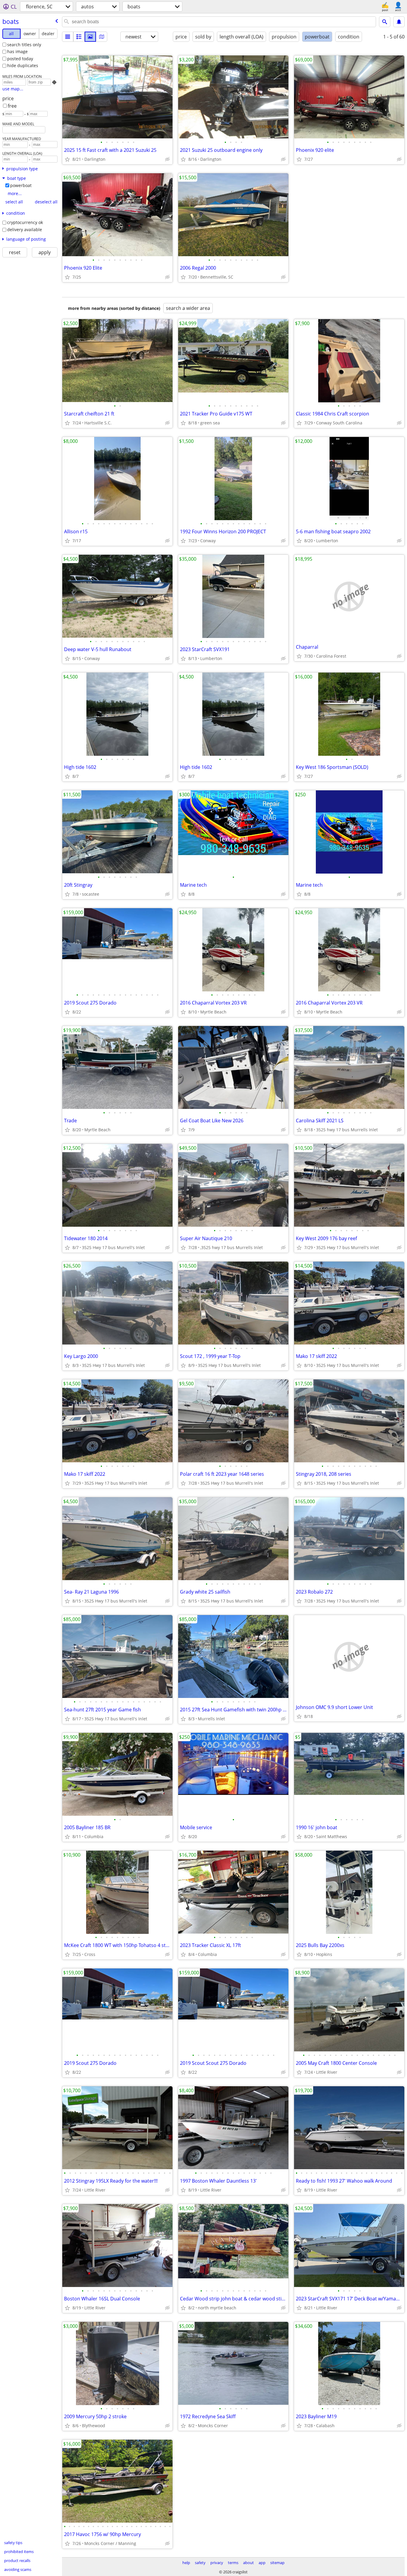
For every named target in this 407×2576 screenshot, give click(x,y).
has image (17, 51)
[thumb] (79, 37)
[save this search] (399, 22)
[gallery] (90, 37)
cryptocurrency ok (25, 222)
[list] (68, 37)
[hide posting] (167, 159)
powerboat (21, 185)
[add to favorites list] (67, 159)
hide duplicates (23, 65)
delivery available (25, 230)
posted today (20, 59)
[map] (102, 37)
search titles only (24, 45)
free (12, 106)
